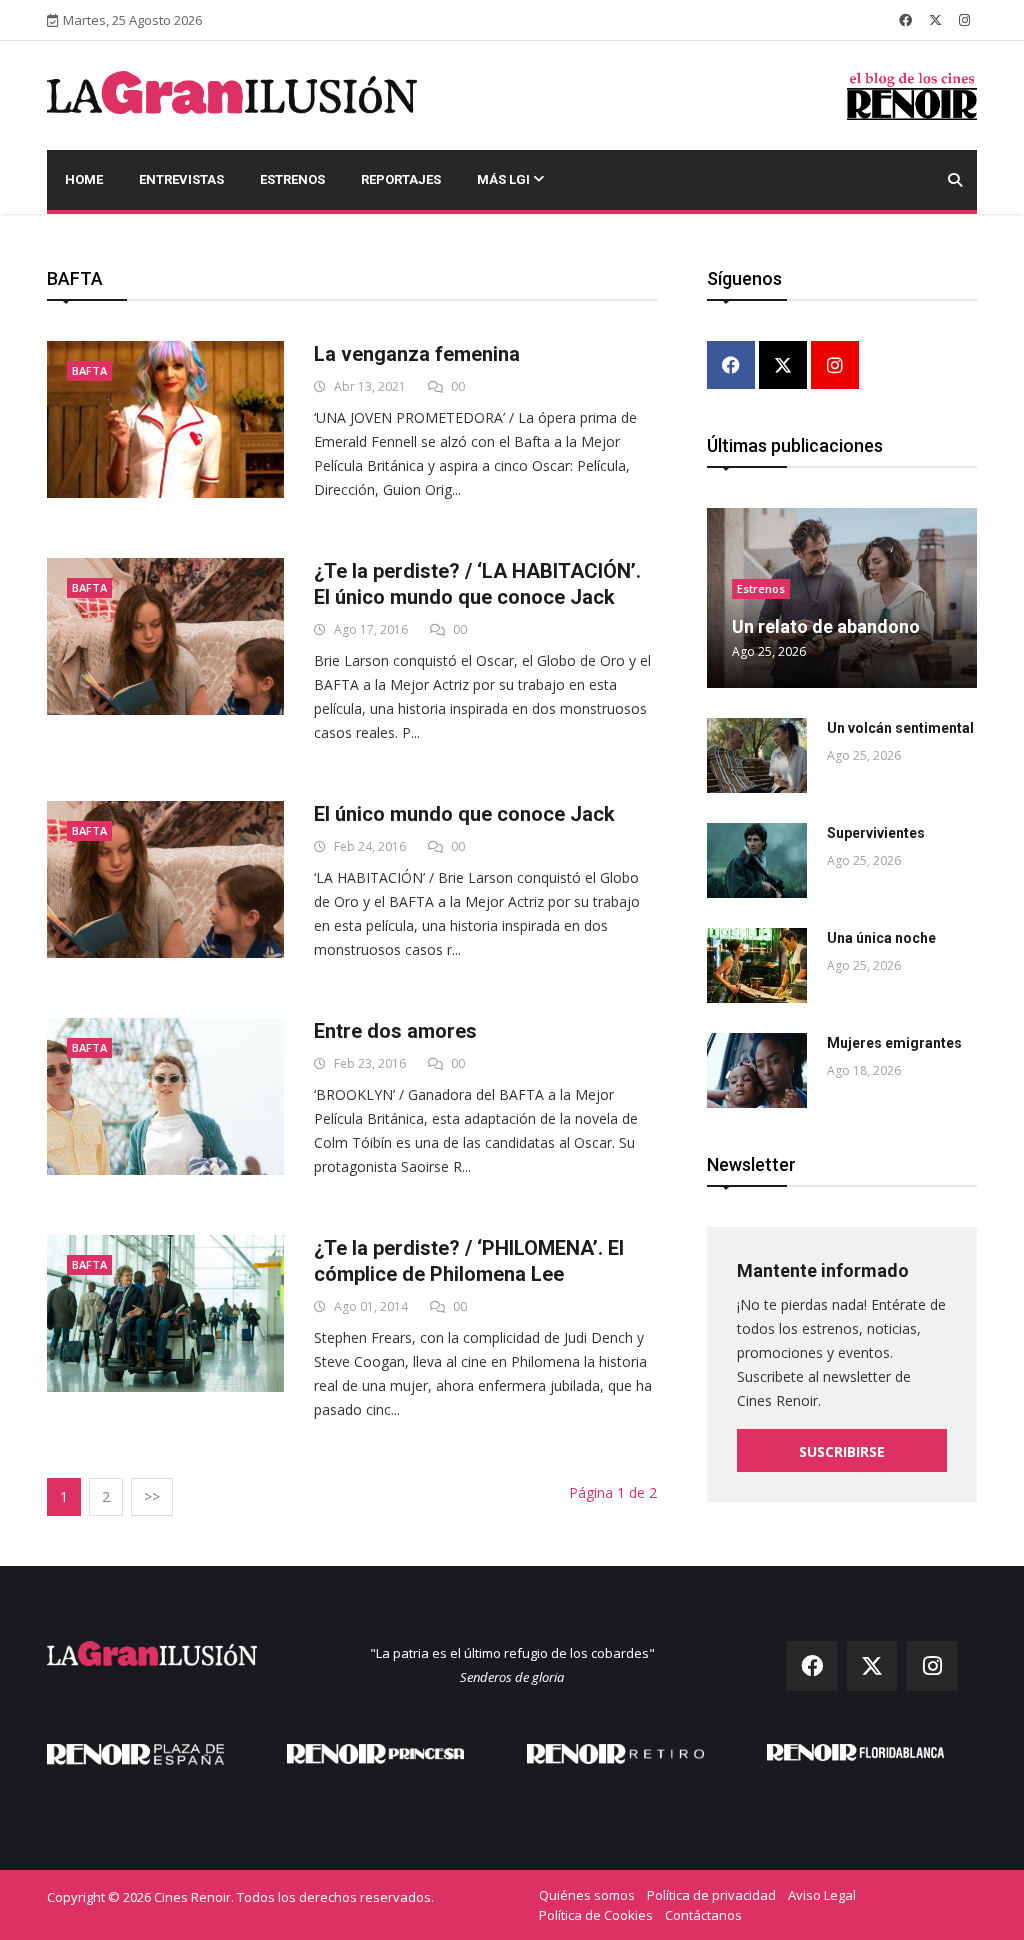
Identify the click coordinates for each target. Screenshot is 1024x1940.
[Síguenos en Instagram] (964, 20)
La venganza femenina (417, 354)
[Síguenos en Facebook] (905, 20)
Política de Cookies (596, 1915)
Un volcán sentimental (900, 728)
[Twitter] (783, 366)
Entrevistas (181, 179)
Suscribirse (842, 1451)
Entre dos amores (395, 1031)
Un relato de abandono (826, 626)
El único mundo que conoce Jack (464, 814)
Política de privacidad (711, 1895)
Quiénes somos (587, 1895)
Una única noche (881, 938)
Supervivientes (876, 833)
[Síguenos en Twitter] (935, 20)
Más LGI (505, 179)
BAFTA (89, 370)
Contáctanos (703, 1915)
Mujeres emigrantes (894, 1043)
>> (152, 1496)
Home (84, 179)
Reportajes (401, 179)
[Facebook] (731, 366)
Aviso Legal (822, 1895)
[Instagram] (835, 366)
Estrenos (292, 179)
